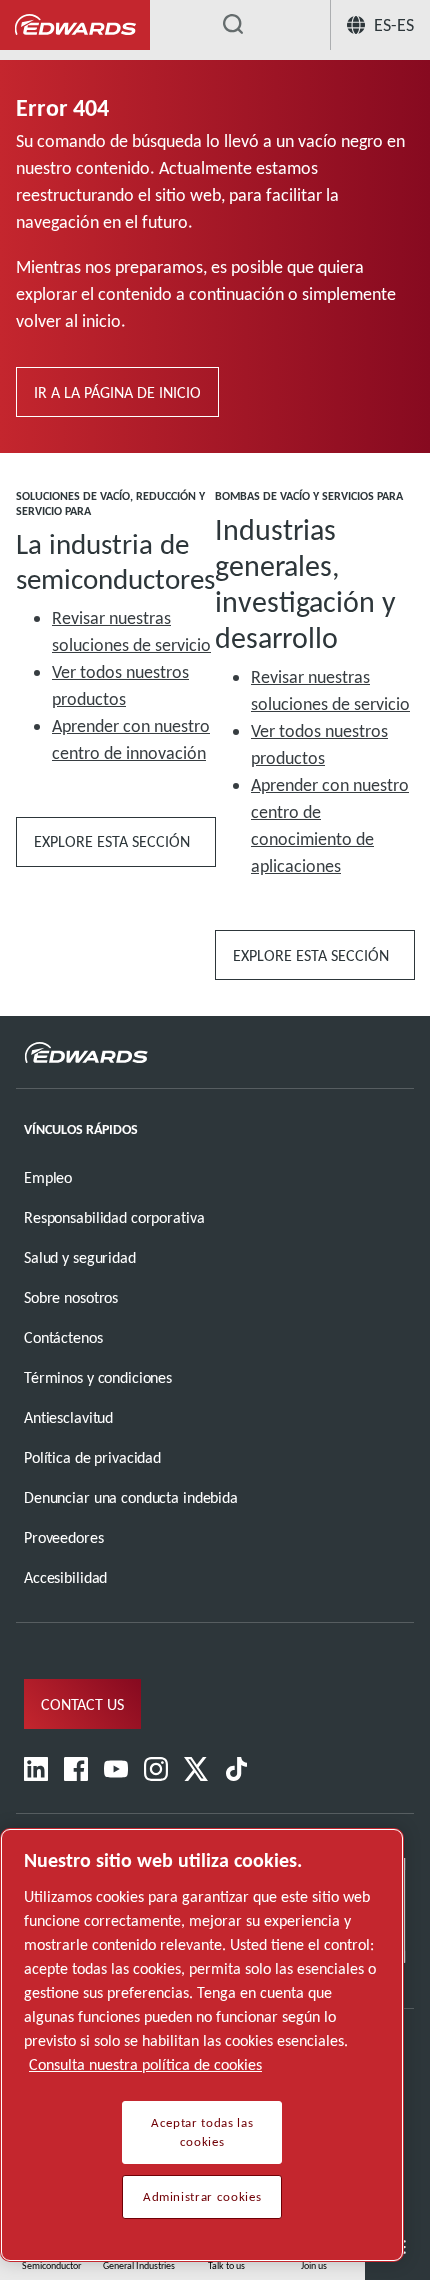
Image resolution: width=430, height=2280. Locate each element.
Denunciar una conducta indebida (131, 1497)
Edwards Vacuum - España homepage (75, 25)
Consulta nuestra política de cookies (145, 2064)
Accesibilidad (65, 1577)
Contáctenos (63, 1337)
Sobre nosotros (71, 1297)
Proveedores (64, 1537)
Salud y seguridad (80, 1257)
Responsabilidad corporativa (114, 1217)
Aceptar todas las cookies (202, 2132)
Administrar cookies (202, 2197)
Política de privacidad (92, 1457)
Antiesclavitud (68, 1417)
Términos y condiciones (98, 1377)
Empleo (48, 1177)
